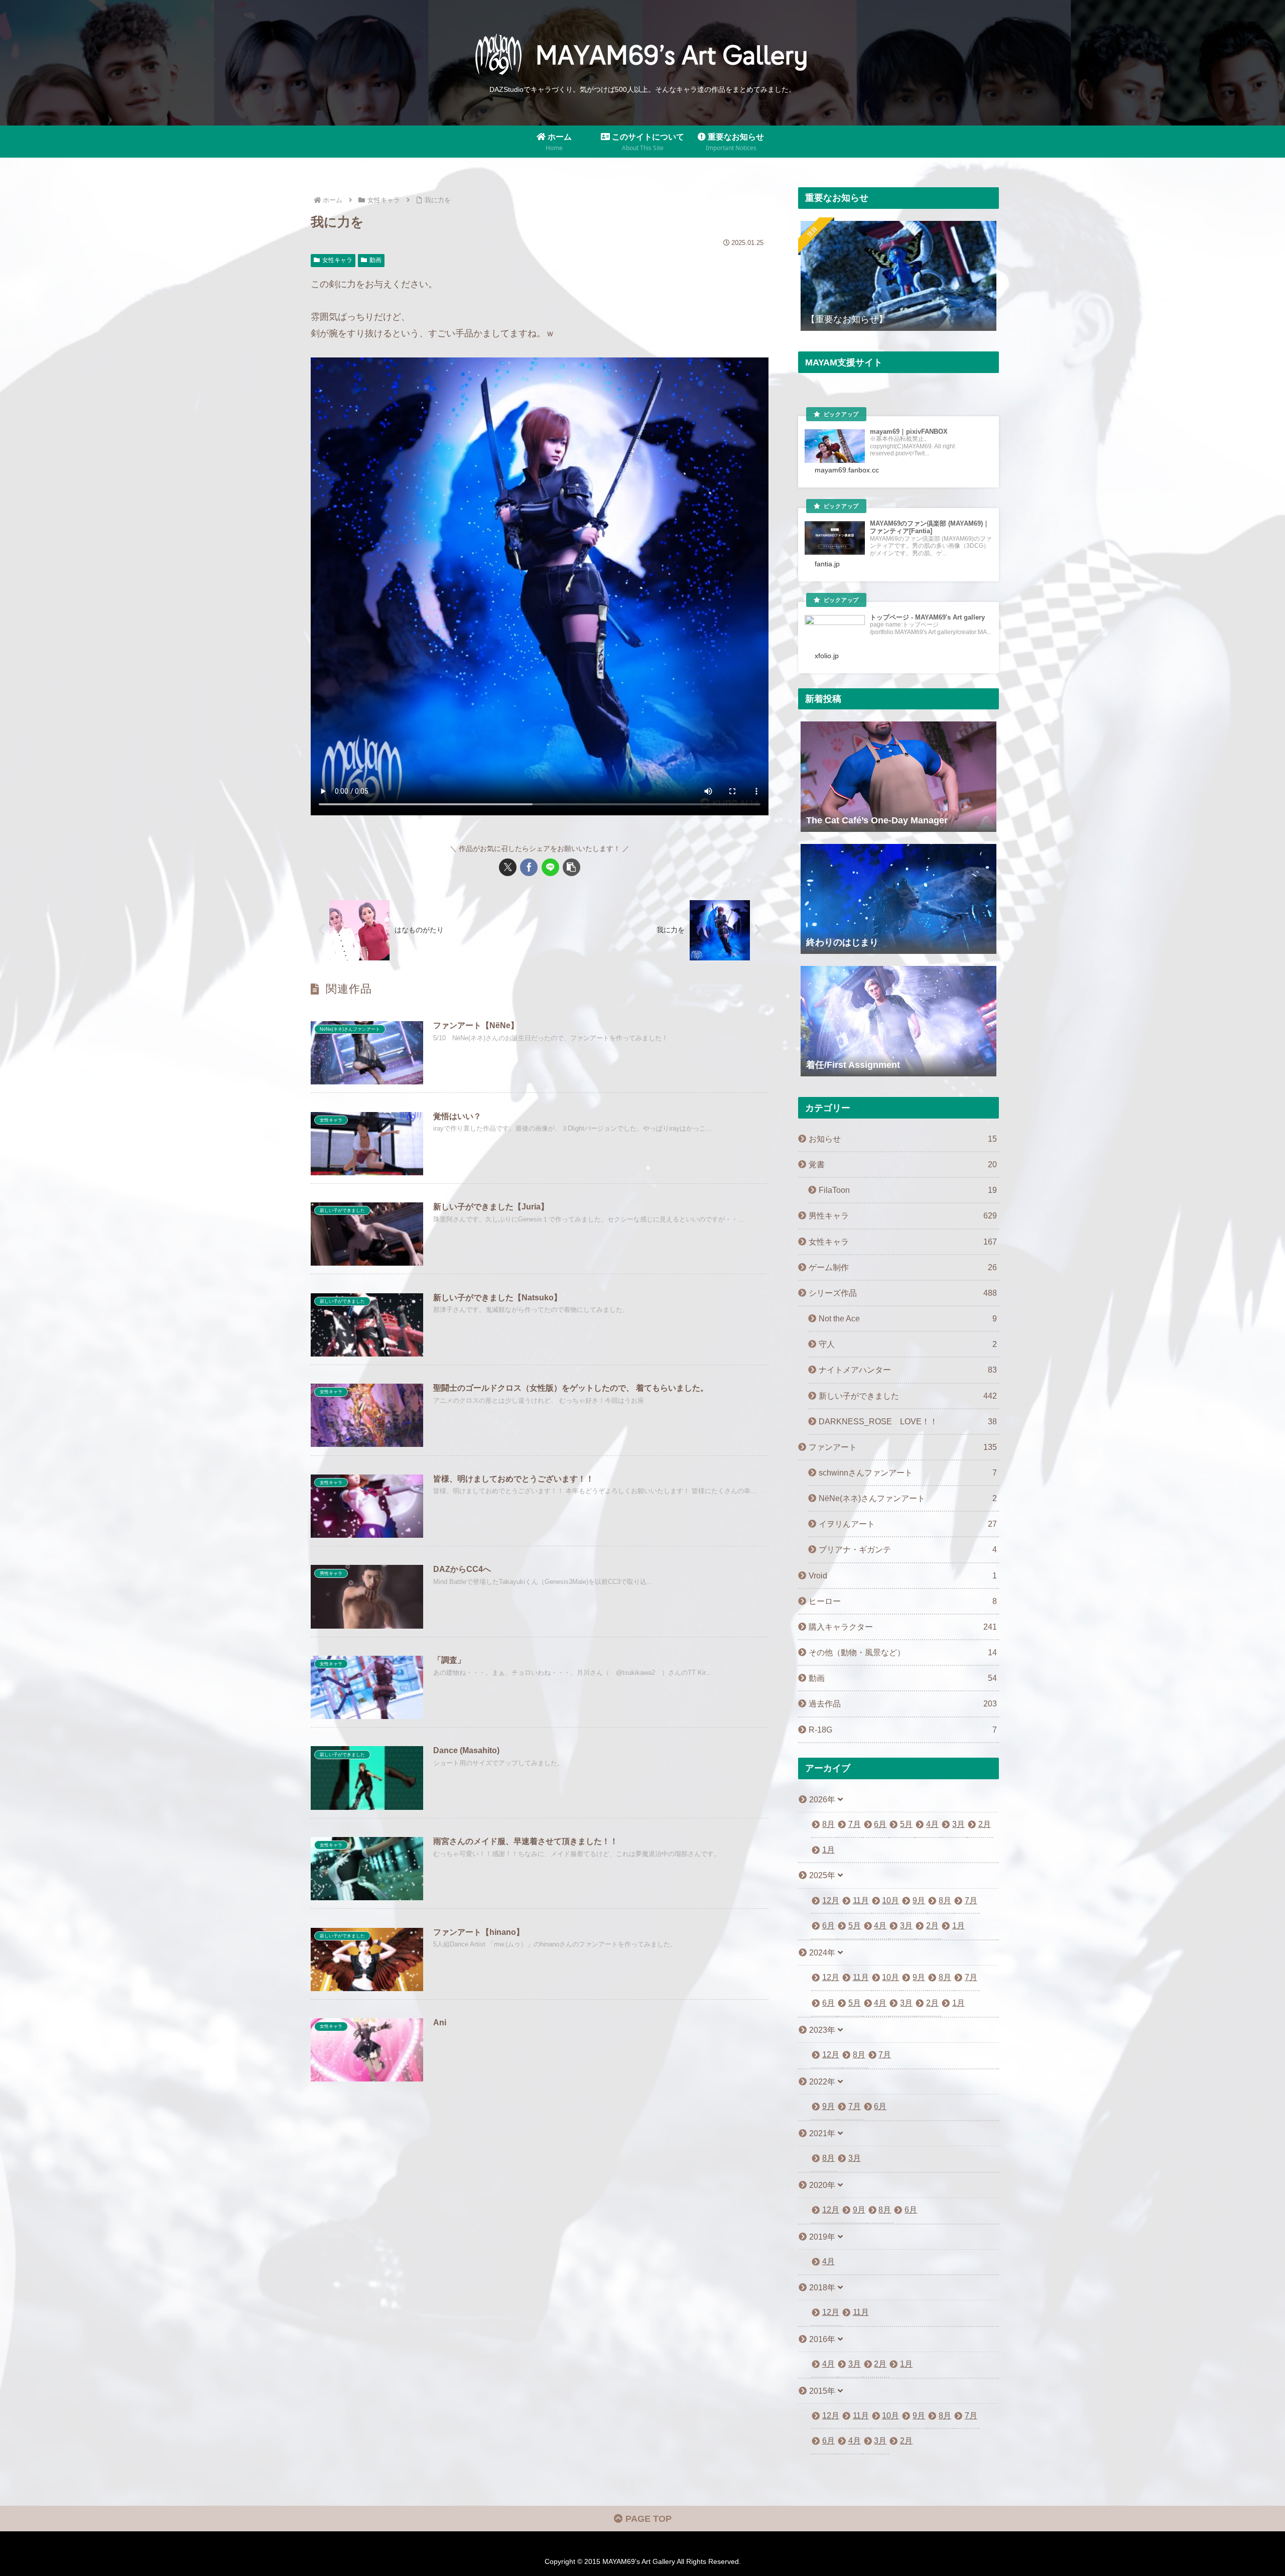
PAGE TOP (647, 2519)
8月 (828, 1824)
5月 (906, 1824)
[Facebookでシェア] (529, 867)
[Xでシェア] (508, 867)
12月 (831, 1900)
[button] (571, 867)
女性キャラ (337, 260)
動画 (375, 260)
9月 (919, 1900)
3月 (958, 1824)
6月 (880, 1824)
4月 (932, 1824)
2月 (985, 1824)
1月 (828, 1850)
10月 (890, 1900)
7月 (855, 1824)
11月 (861, 1900)
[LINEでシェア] (550, 867)
